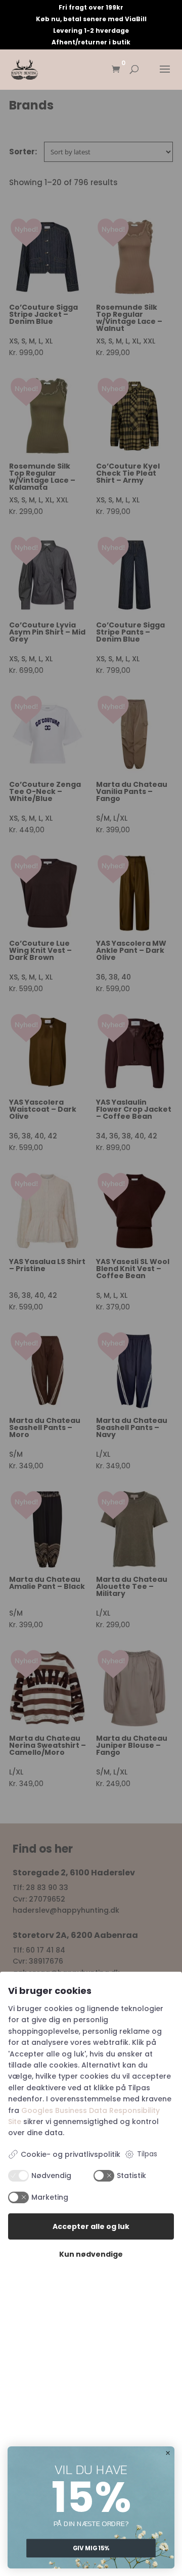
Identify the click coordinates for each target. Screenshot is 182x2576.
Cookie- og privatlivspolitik (71, 2154)
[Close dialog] (168, 2453)
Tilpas (147, 2154)
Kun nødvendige (91, 2254)
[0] (116, 70)
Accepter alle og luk (91, 2226)
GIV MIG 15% (91, 2548)
